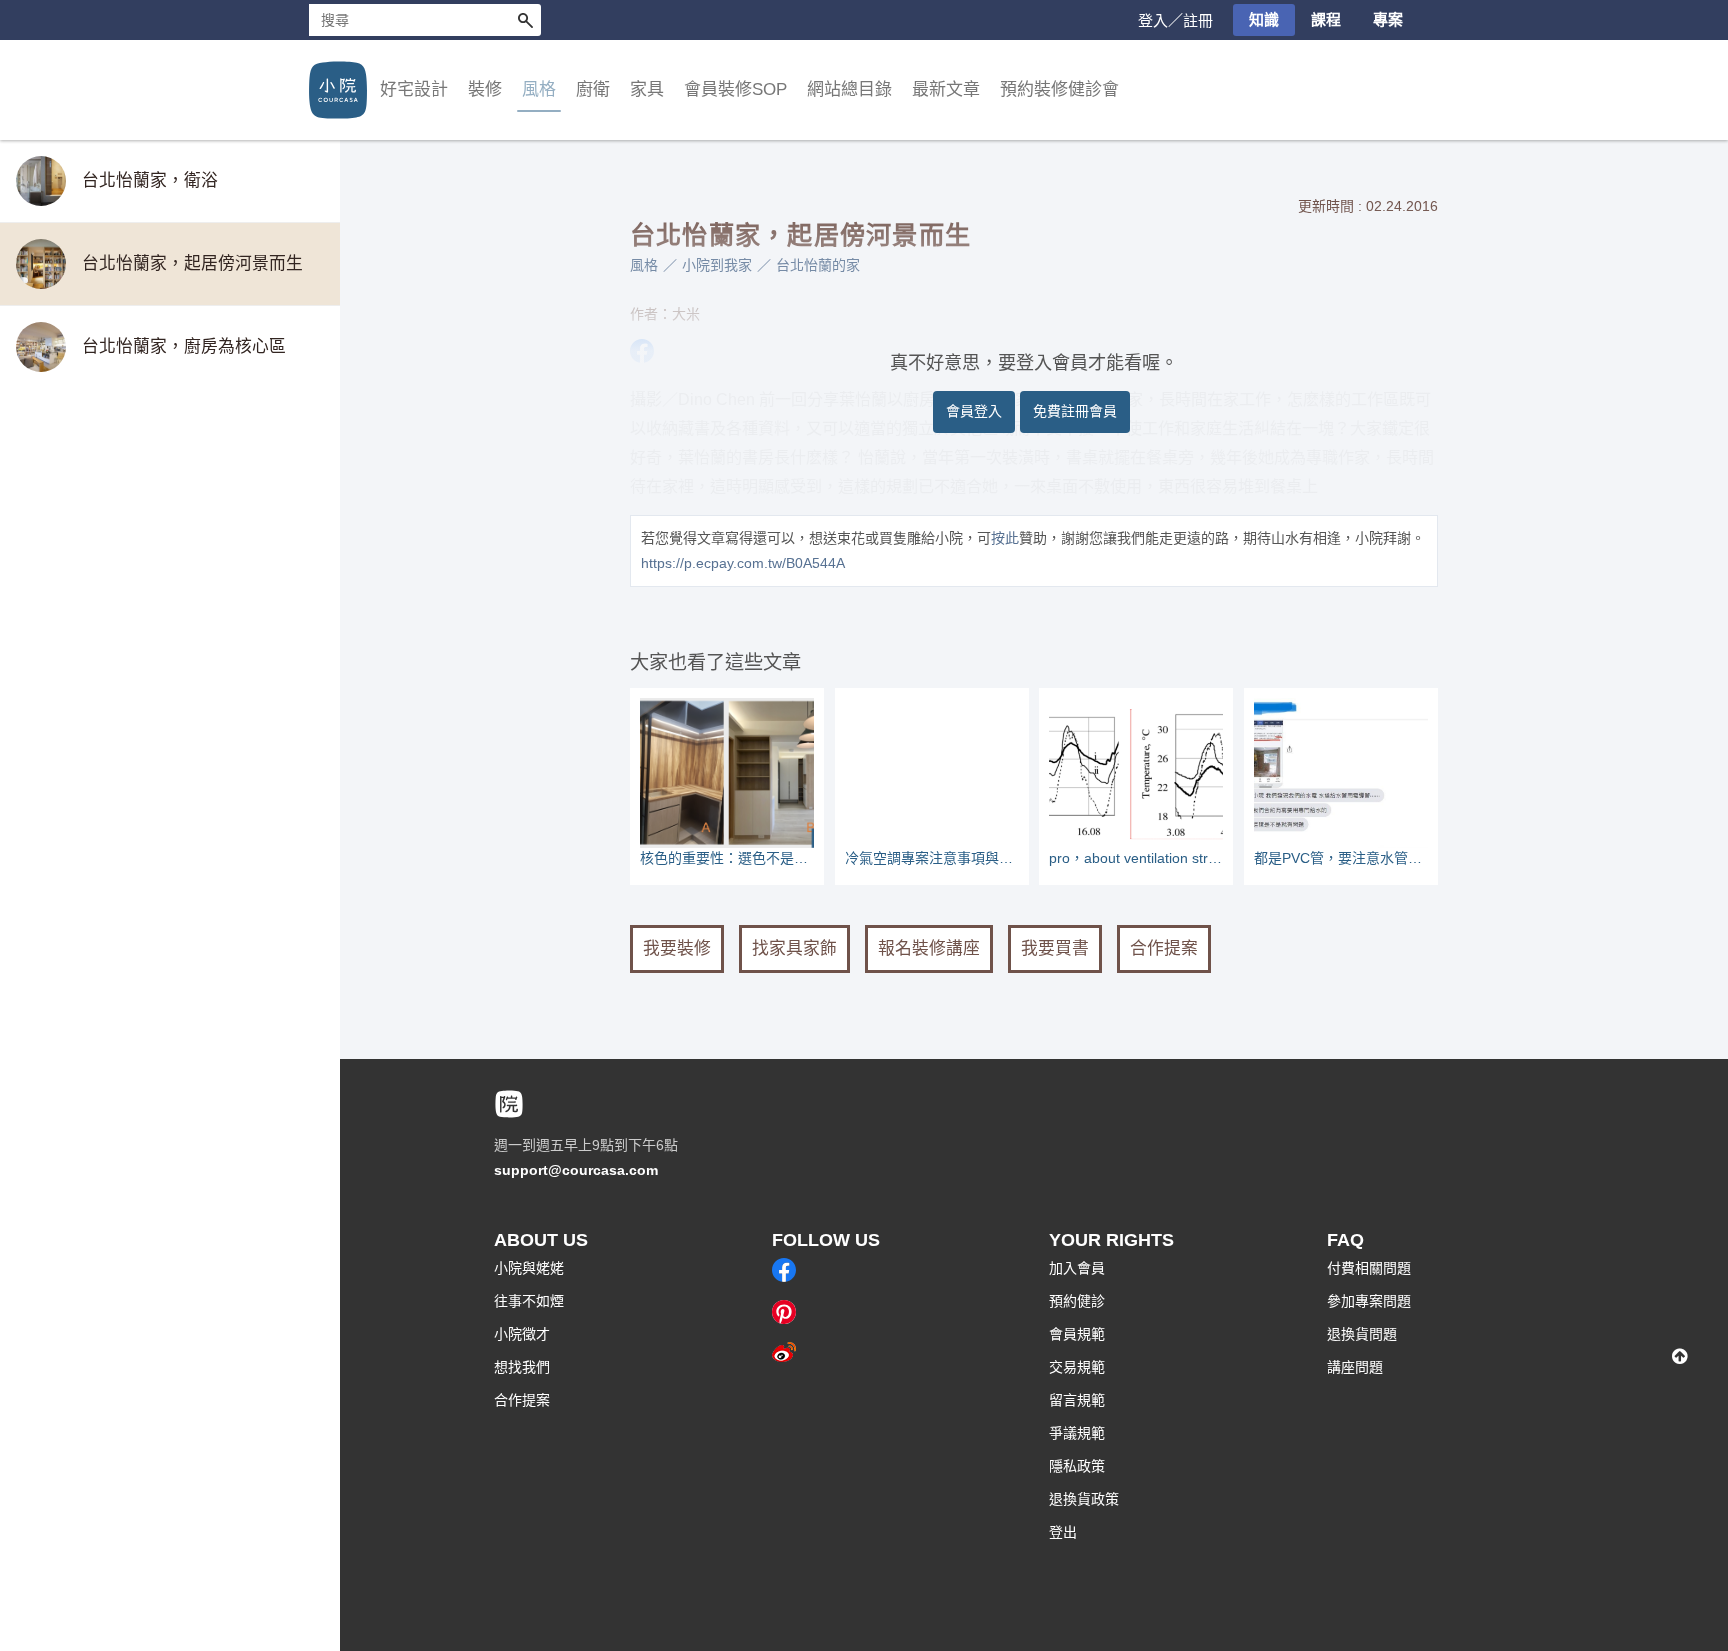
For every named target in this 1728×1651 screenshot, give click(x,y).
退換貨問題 (1362, 1334)
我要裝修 (677, 948)
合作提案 (1164, 948)
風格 (644, 265)
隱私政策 (1077, 1466)
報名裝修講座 (929, 948)
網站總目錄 (849, 89)
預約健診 (1077, 1301)
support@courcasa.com (576, 1170)
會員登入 (974, 411)
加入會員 (1077, 1268)
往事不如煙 (529, 1301)
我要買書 (1055, 948)
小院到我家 (717, 265)
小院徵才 (522, 1334)
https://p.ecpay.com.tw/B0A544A (743, 563)
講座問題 (1355, 1367)
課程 (1326, 19)
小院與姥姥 (529, 1268)
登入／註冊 (1175, 20)
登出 (1063, 1532)
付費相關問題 (1369, 1268)
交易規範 (1077, 1367)
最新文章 (946, 89)
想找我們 (522, 1367)
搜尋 (525, 20)
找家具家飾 (794, 948)
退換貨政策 (1084, 1499)
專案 (1388, 19)
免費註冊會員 (1075, 411)
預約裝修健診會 (1059, 89)
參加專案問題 (1369, 1301)
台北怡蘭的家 (818, 265)
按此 (1005, 538)
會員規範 (1077, 1334)
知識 (1264, 19)
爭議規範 (1077, 1433)
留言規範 (1077, 1400)
